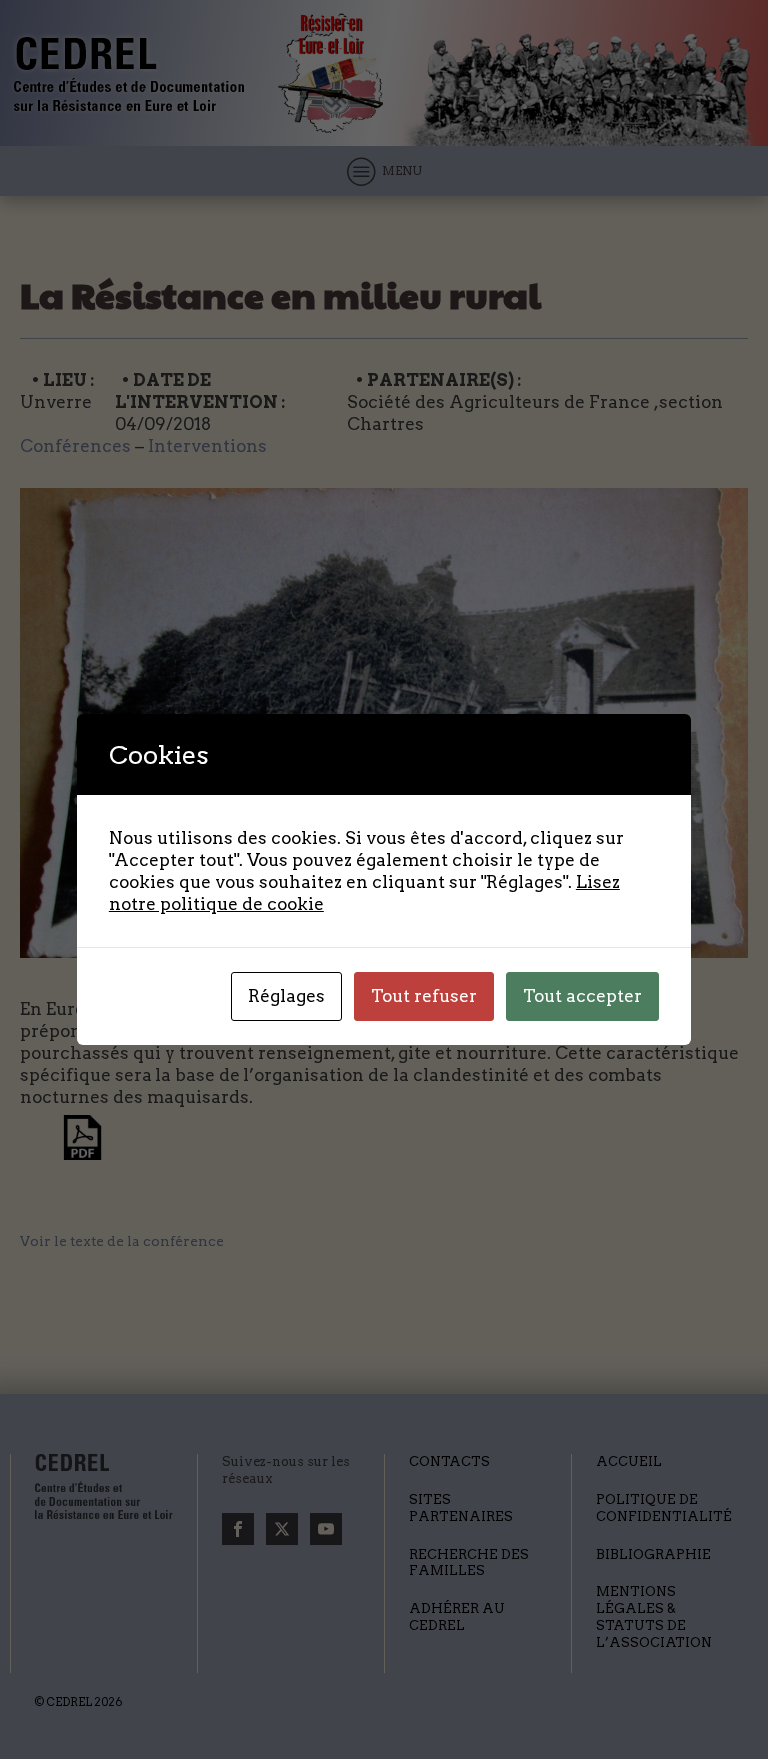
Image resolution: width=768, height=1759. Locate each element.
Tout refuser (424, 996)
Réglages (286, 996)
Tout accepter (582, 996)
